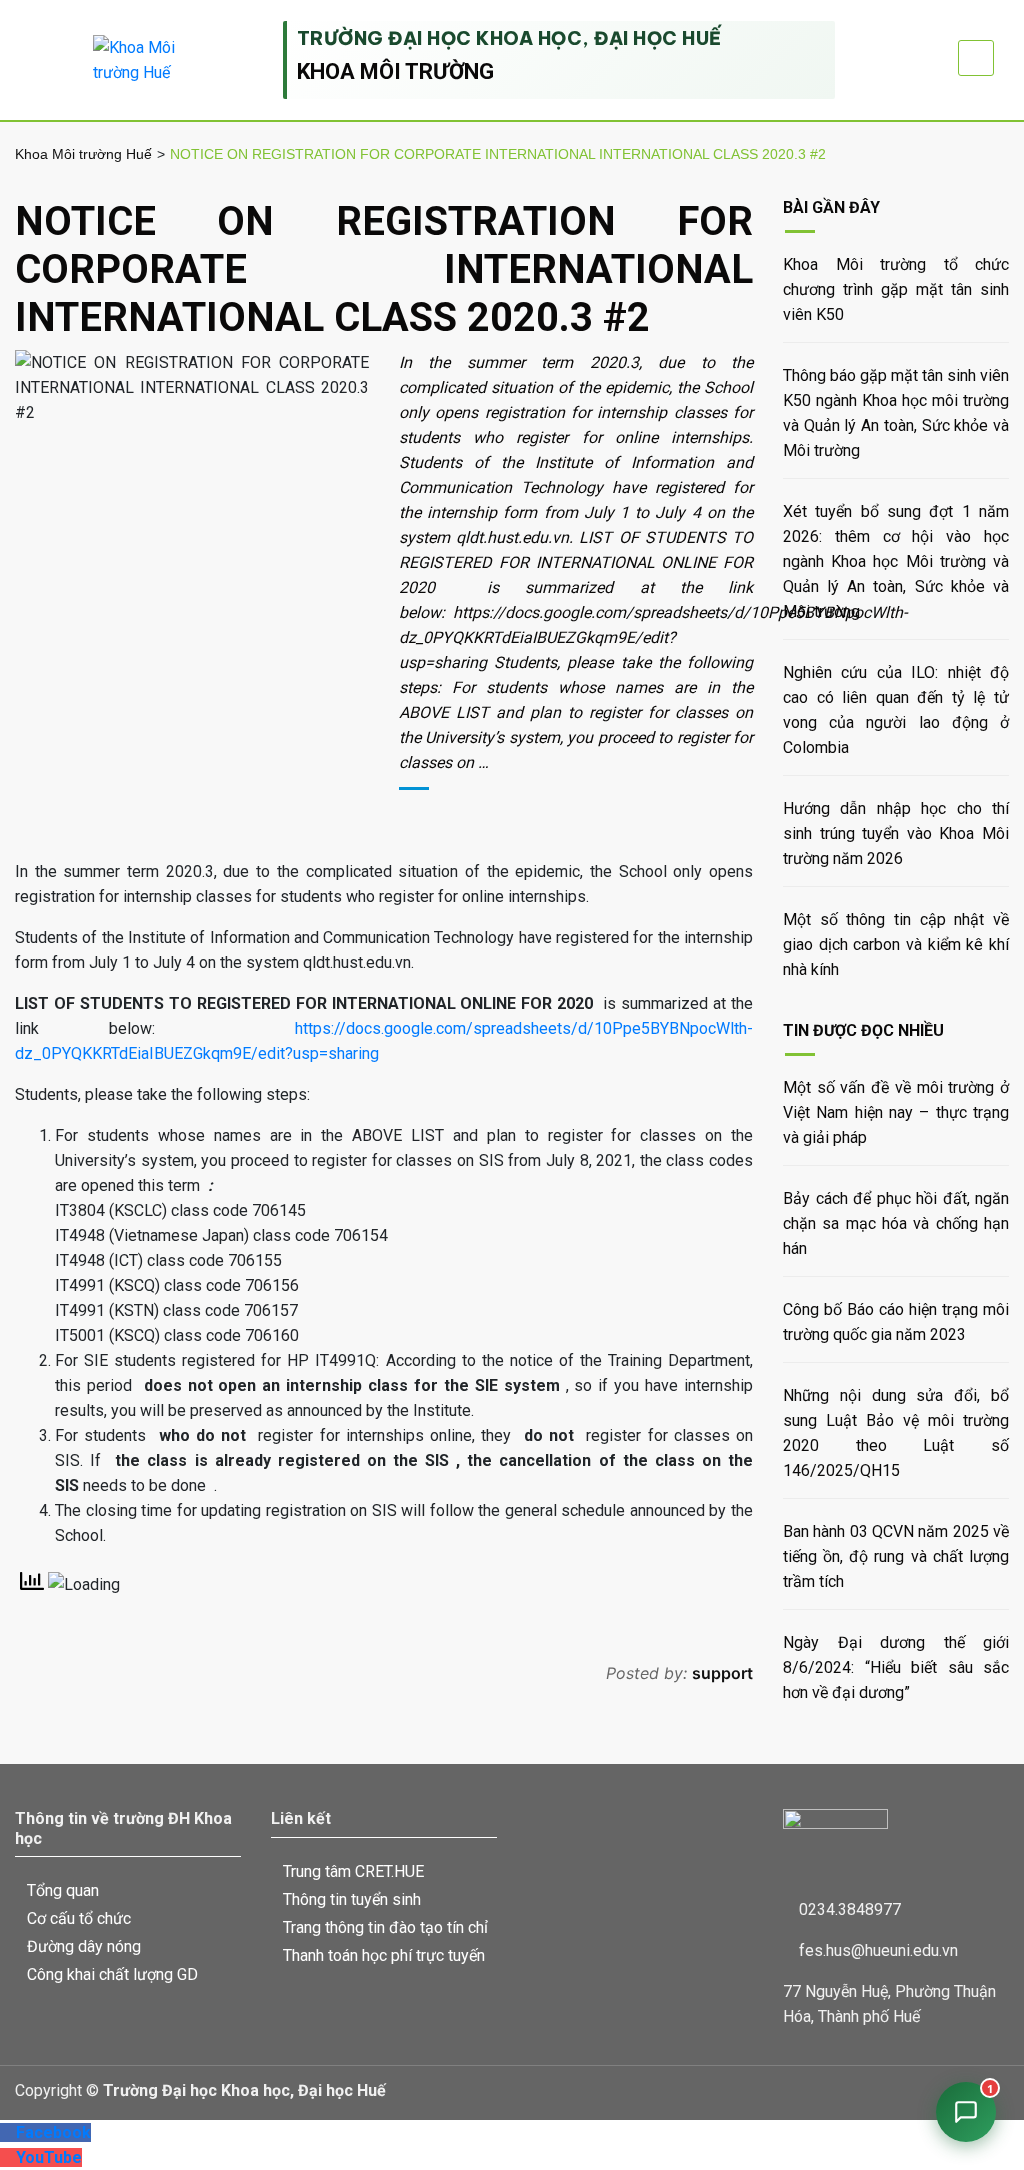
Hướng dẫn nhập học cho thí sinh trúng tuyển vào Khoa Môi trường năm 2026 (896, 833)
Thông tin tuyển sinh (352, 1899)
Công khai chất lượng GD (112, 1974)
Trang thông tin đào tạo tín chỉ (385, 1927)
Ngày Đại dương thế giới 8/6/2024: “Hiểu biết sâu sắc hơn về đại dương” (896, 1667)
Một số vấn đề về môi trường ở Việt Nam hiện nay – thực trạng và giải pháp (896, 1112)
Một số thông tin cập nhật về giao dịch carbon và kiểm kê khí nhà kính (896, 944)
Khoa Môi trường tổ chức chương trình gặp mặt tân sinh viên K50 (896, 289)
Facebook (53, 2132)
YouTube (49, 2157)
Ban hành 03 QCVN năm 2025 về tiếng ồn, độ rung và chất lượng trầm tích (896, 1556)
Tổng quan (63, 1890)
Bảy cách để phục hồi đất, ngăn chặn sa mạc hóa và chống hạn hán (896, 1223)
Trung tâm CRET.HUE (353, 1871)
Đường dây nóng (84, 1946)
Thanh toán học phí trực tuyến (384, 1955)
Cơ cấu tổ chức (79, 1918)
